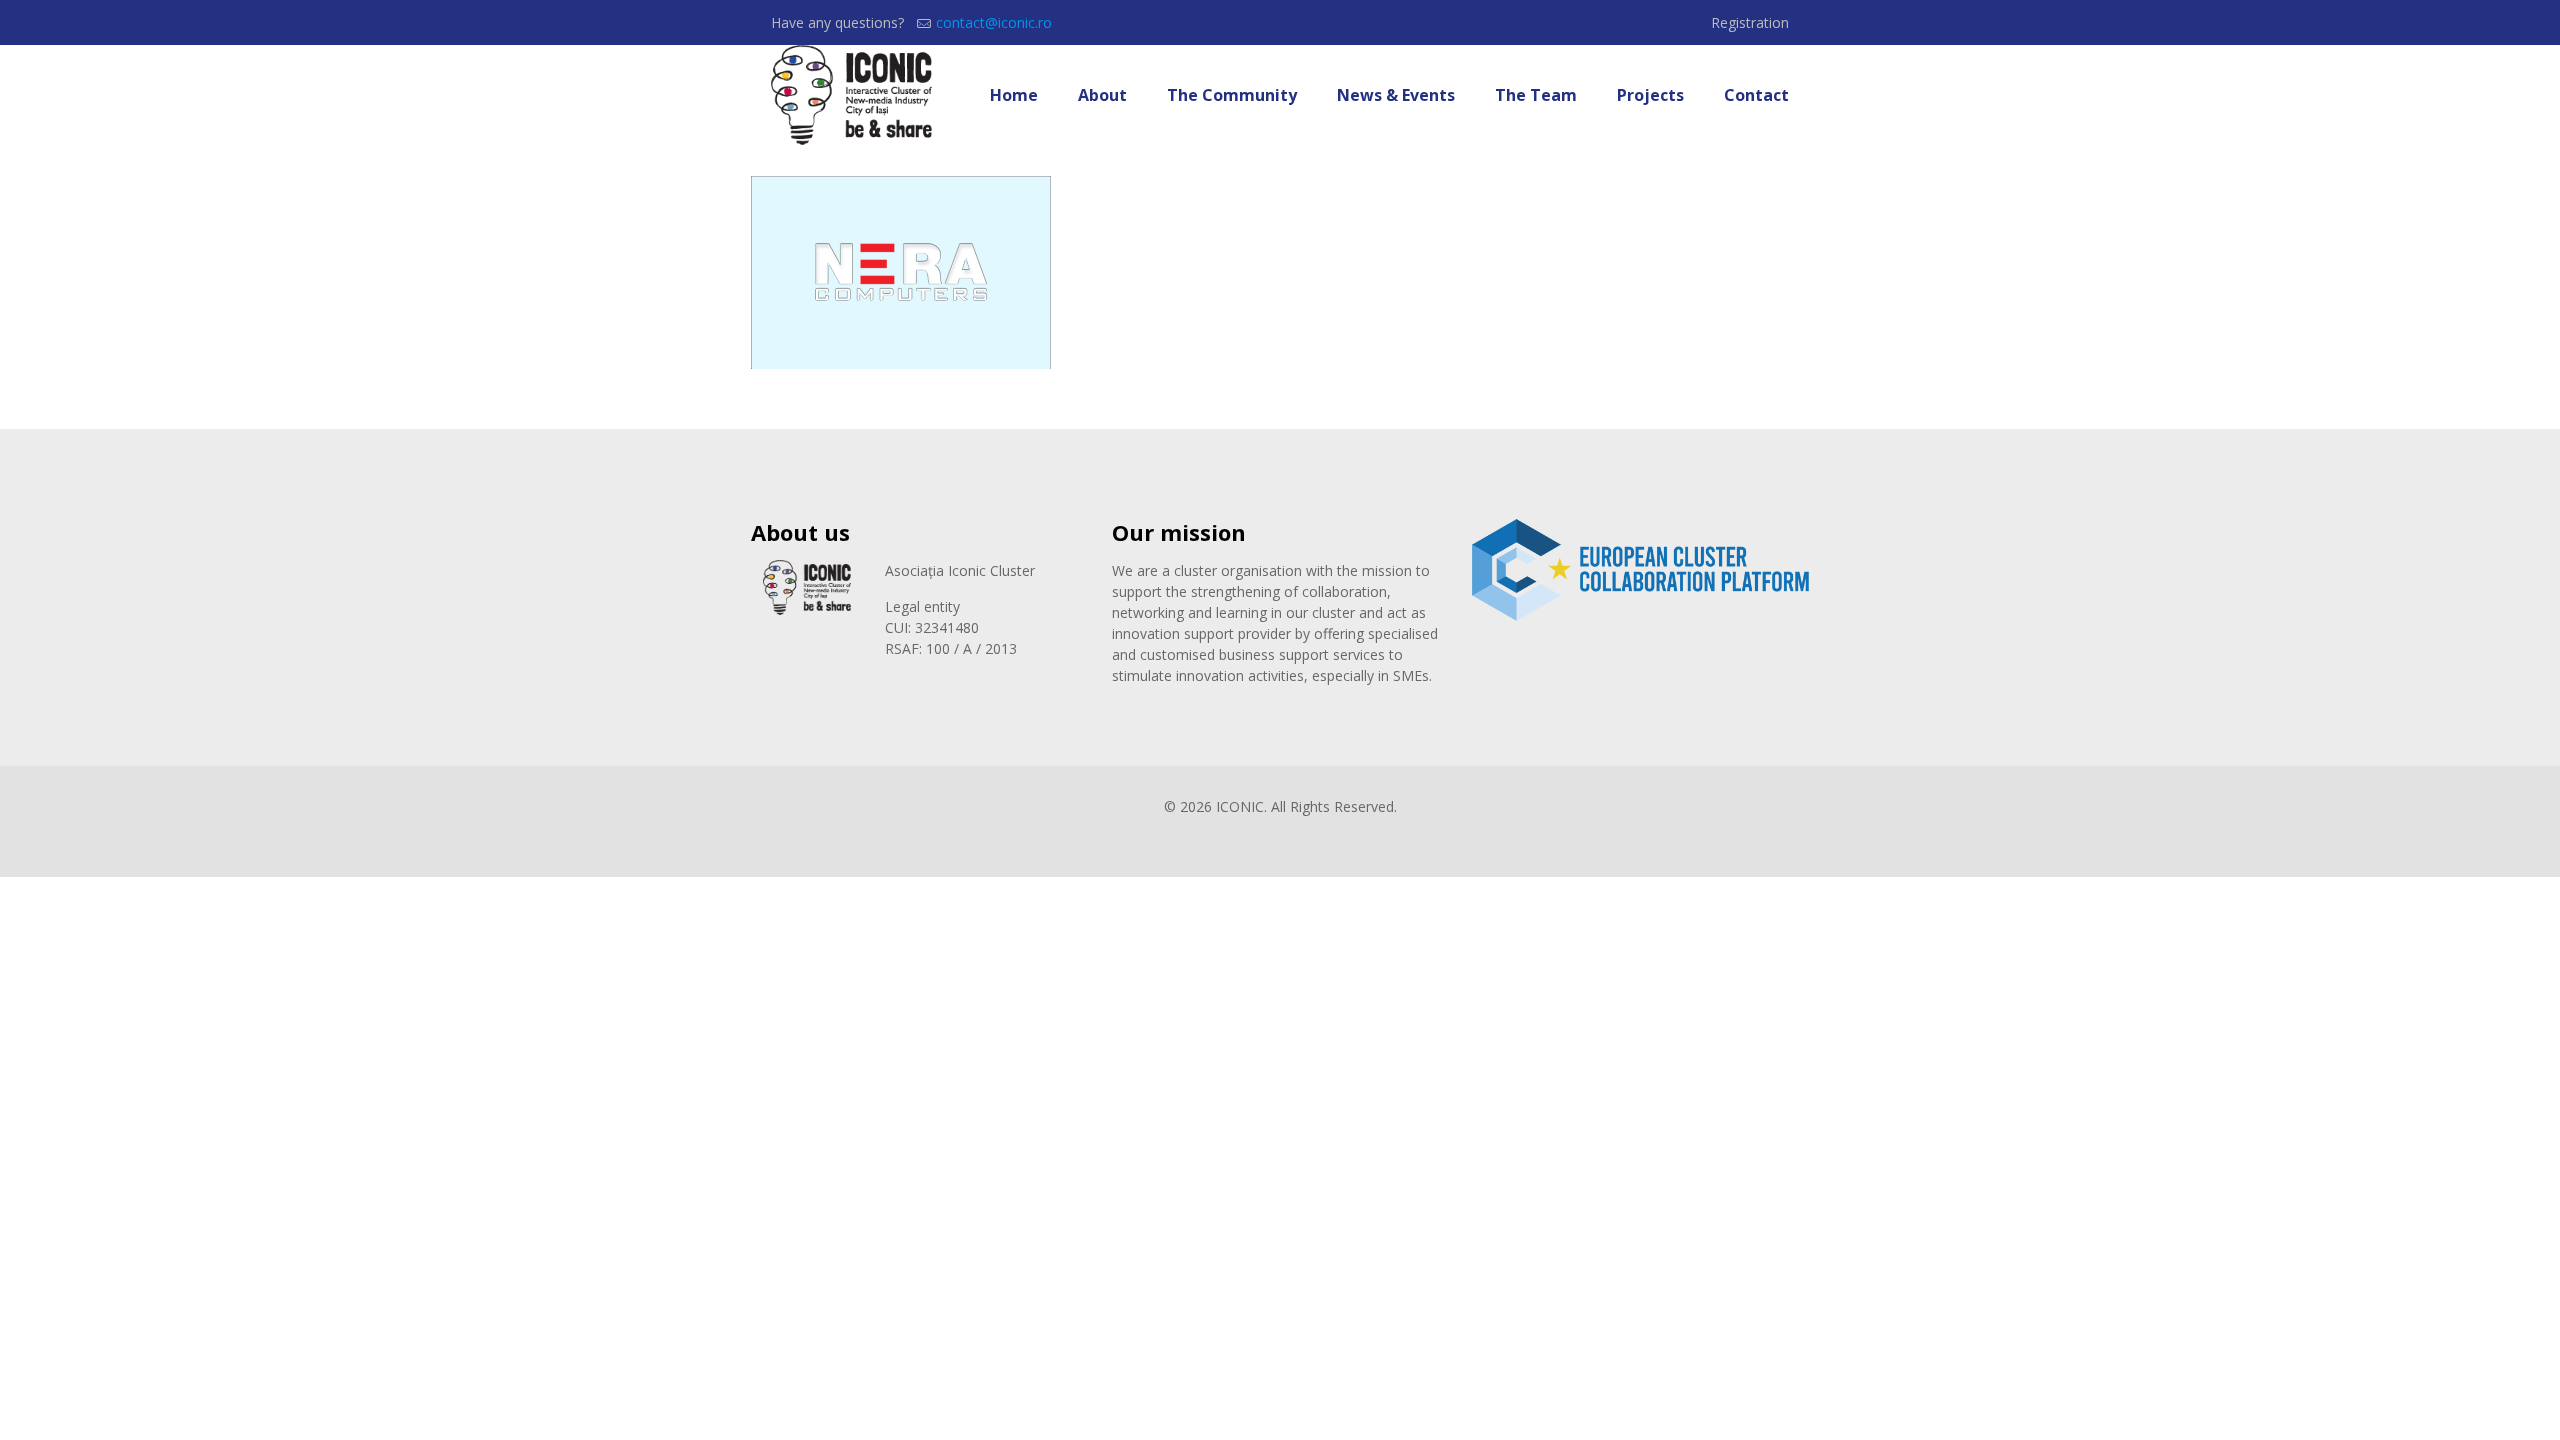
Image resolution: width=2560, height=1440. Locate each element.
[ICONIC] (851, 95)
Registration (1750, 22)
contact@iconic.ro (994, 22)
